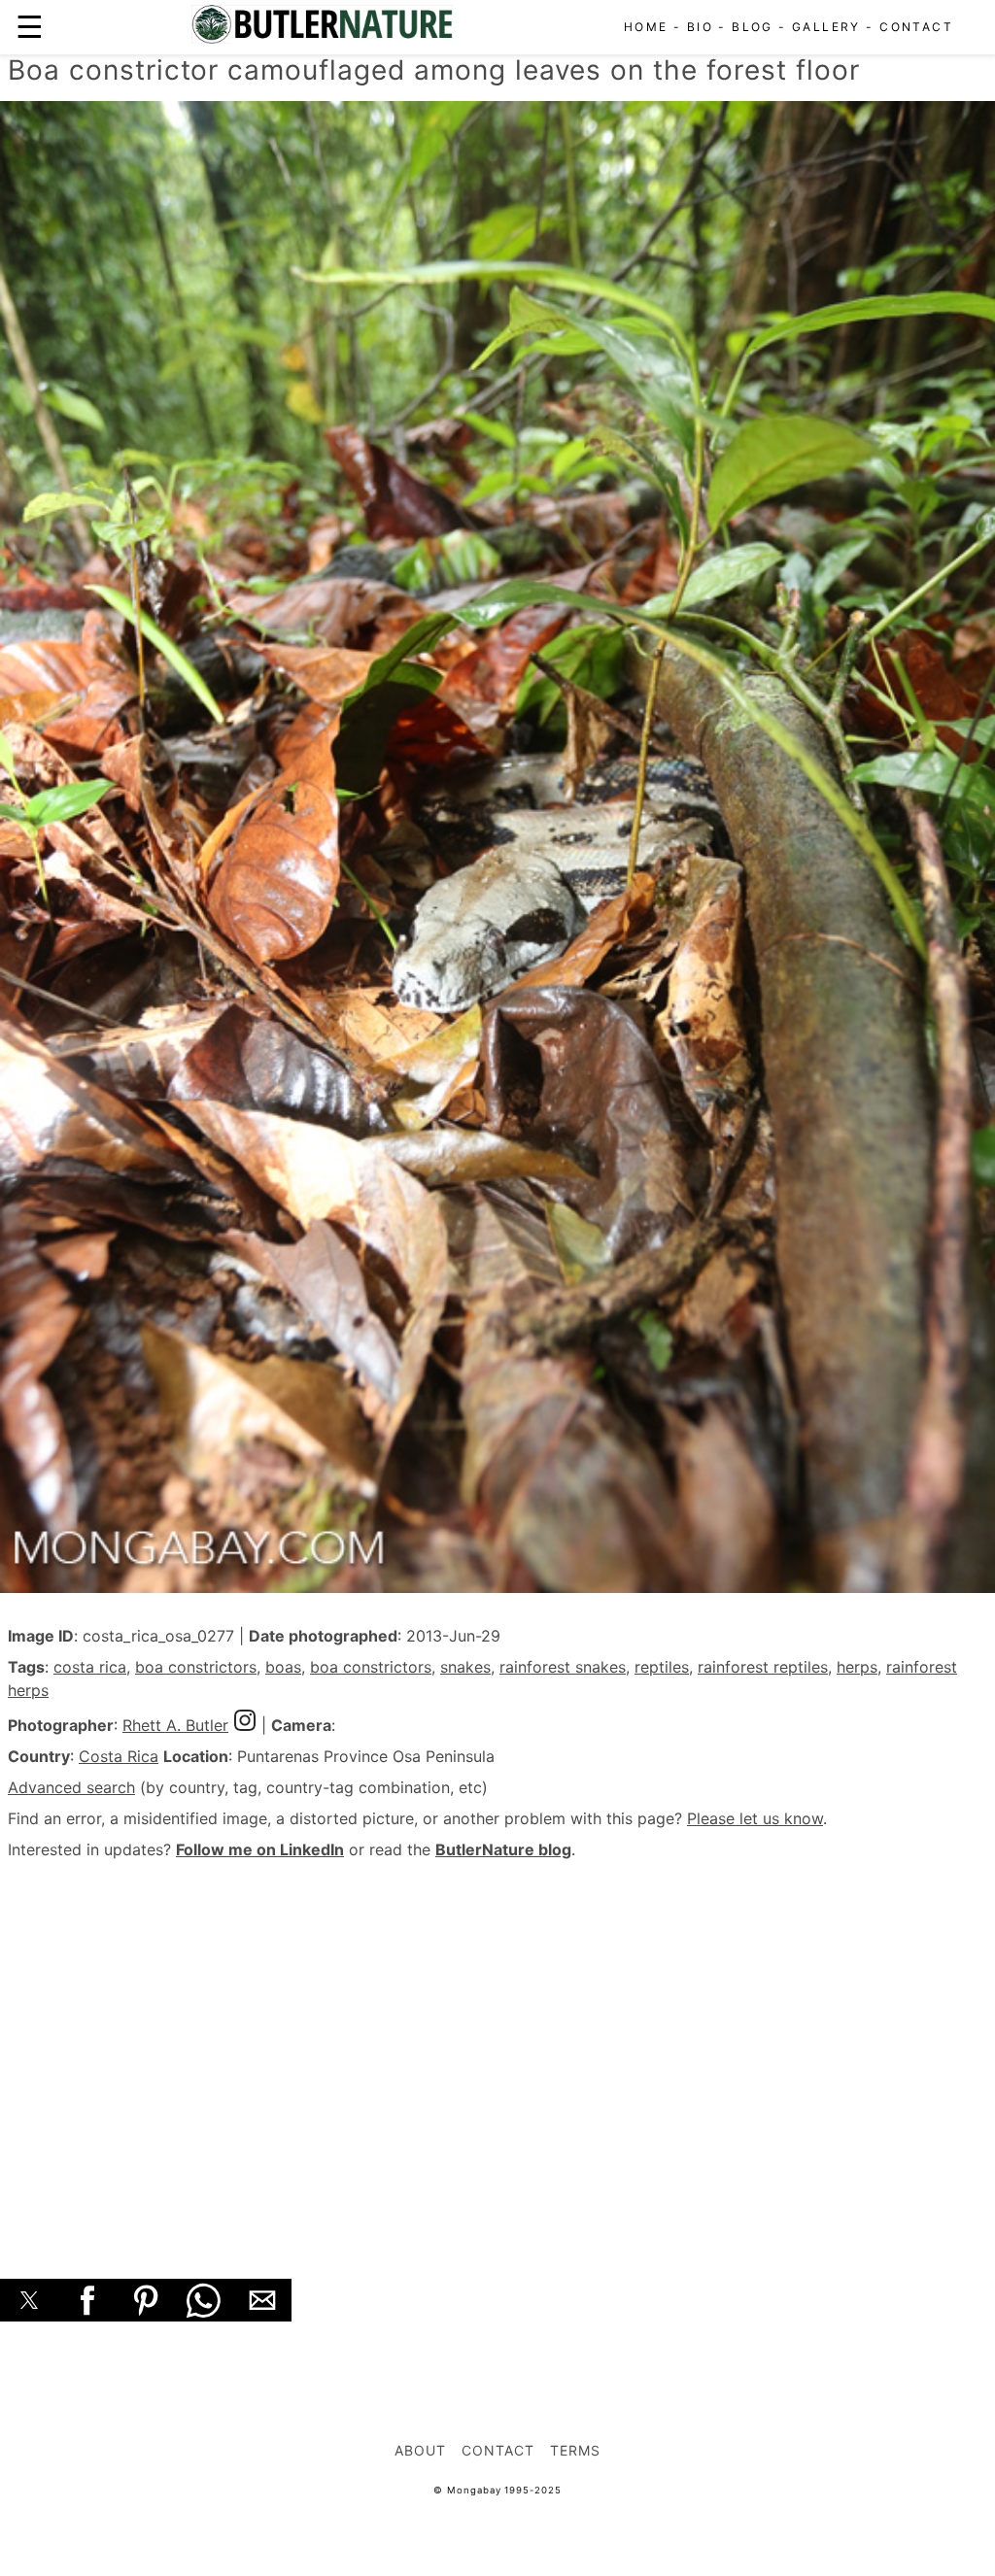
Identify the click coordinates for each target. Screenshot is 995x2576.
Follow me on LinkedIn (260, 1849)
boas (283, 1667)
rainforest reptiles (763, 1667)
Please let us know (755, 1818)
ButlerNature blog (503, 1849)
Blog (753, 27)
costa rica (90, 1667)
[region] (497, 2048)
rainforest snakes (563, 1667)
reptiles (662, 1667)
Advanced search (71, 1787)
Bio (700, 27)
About (420, 2450)
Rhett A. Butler (175, 1725)
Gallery (826, 27)
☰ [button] (30, 27)
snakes (465, 1667)
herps (857, 1667)
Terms (575, 2450)
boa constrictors (196, 1667)
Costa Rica (119, 1756)
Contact (916, 27)
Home (646, 27)
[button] (29, 2300)
